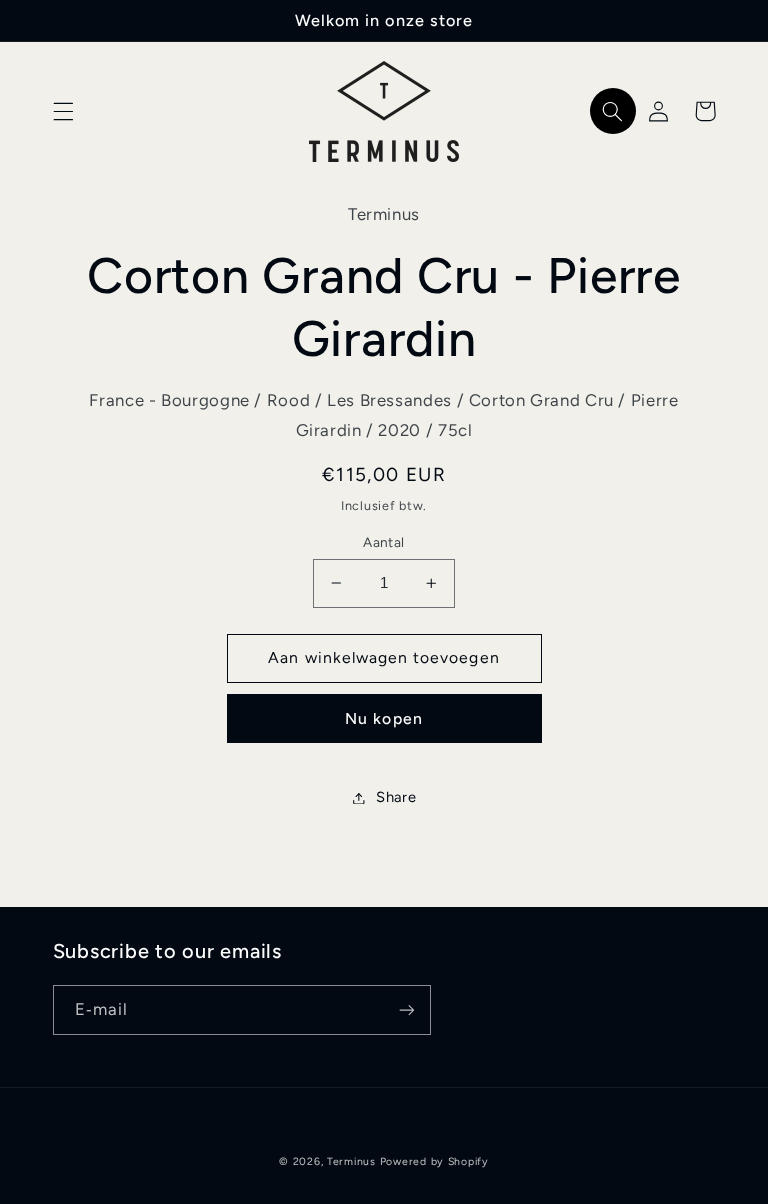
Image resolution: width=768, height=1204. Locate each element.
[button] (63, 111)
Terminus (351, 1161)
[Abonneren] (406, 1009)
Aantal (384, 542)
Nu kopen (383, 718)
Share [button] (396, 797)
